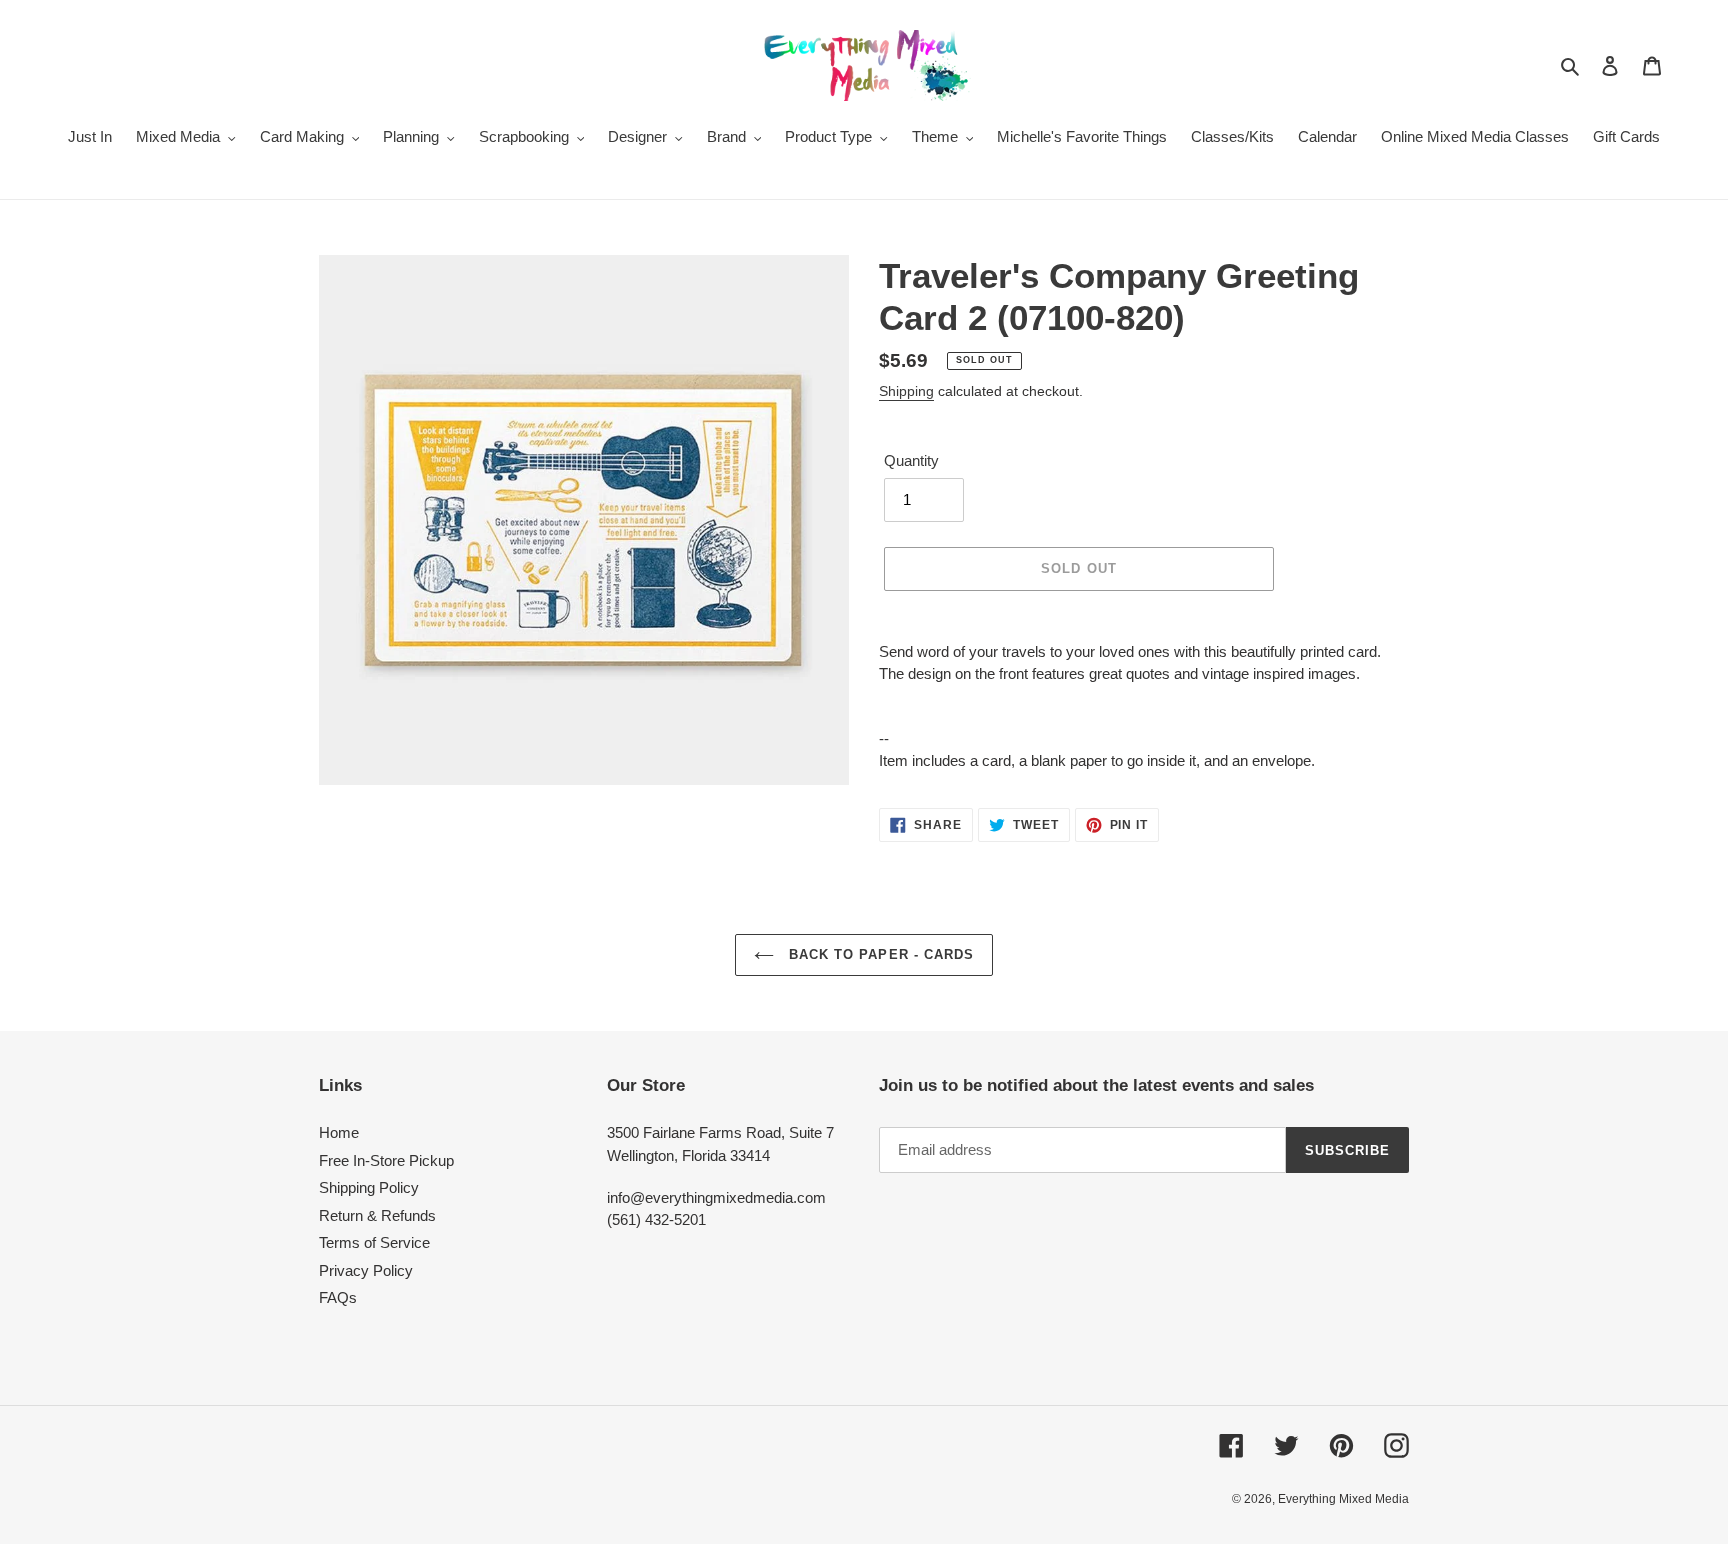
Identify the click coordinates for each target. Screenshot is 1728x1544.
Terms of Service (374, 1242)
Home (339, 1132)
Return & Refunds (377, 1215)
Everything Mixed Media (1343, 1499)
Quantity (911, 460)
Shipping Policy (369, 1187)
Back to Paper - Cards (879, 954)
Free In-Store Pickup (386, 1160)
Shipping (906, 391)
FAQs (338, 1297)
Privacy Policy (366, 1270)
